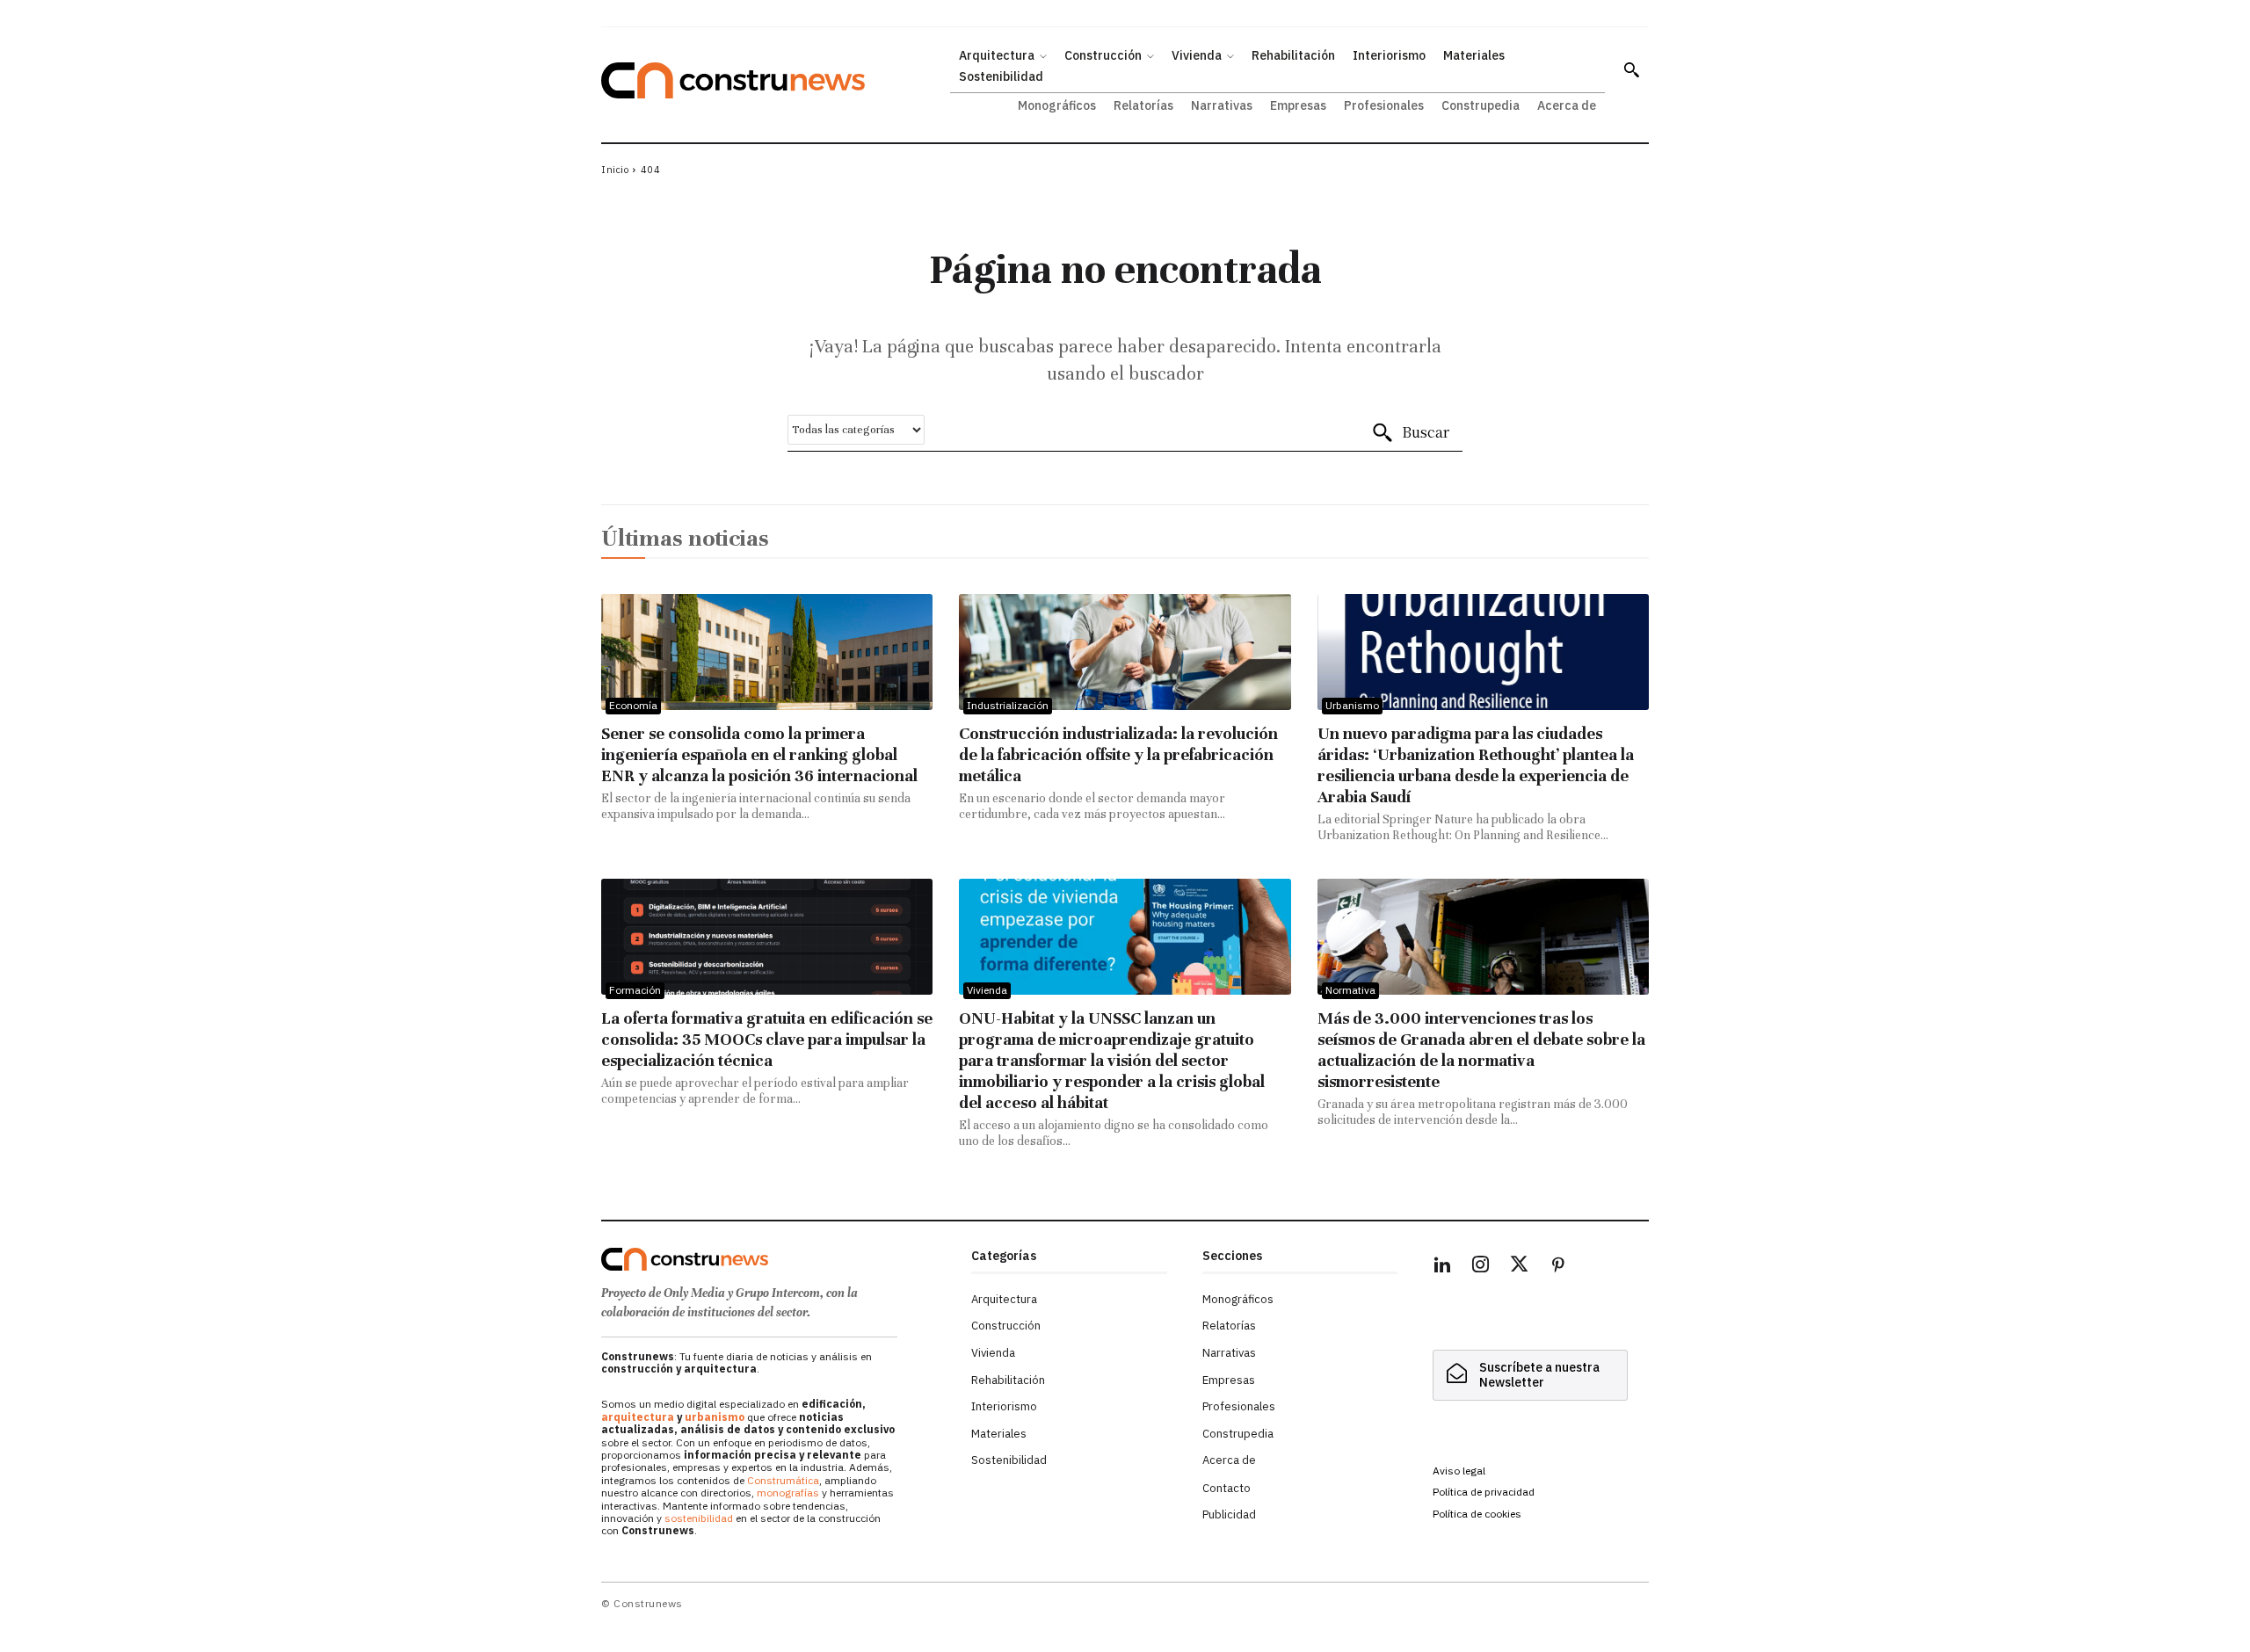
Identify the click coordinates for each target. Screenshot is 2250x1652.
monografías (788, 1493)
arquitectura (638, 1417)
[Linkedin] (1442, 1267)
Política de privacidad (1484, 1492)
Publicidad (1229, 1514)
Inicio (615, 170)
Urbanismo (1352, 705)
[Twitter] (1520, 1267)
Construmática (783, 1480)
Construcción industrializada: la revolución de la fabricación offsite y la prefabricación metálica (1118, 754)
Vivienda (987, 990)
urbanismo (715, 1417)
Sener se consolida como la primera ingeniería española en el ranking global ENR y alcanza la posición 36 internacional (759, 754)
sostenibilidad (699, 1518)
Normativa (1350, 990)
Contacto (1227, 1488)
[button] (1631, 69)
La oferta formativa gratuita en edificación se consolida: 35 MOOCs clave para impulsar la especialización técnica (767, 1039)
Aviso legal (1459, 1471)
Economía (633, 705)
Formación (635, 990)
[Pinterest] (1558, 1267)
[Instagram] (1481, 1267)
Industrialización (1008, 705)
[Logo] (776, 1259)
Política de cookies (1477, 1514)
